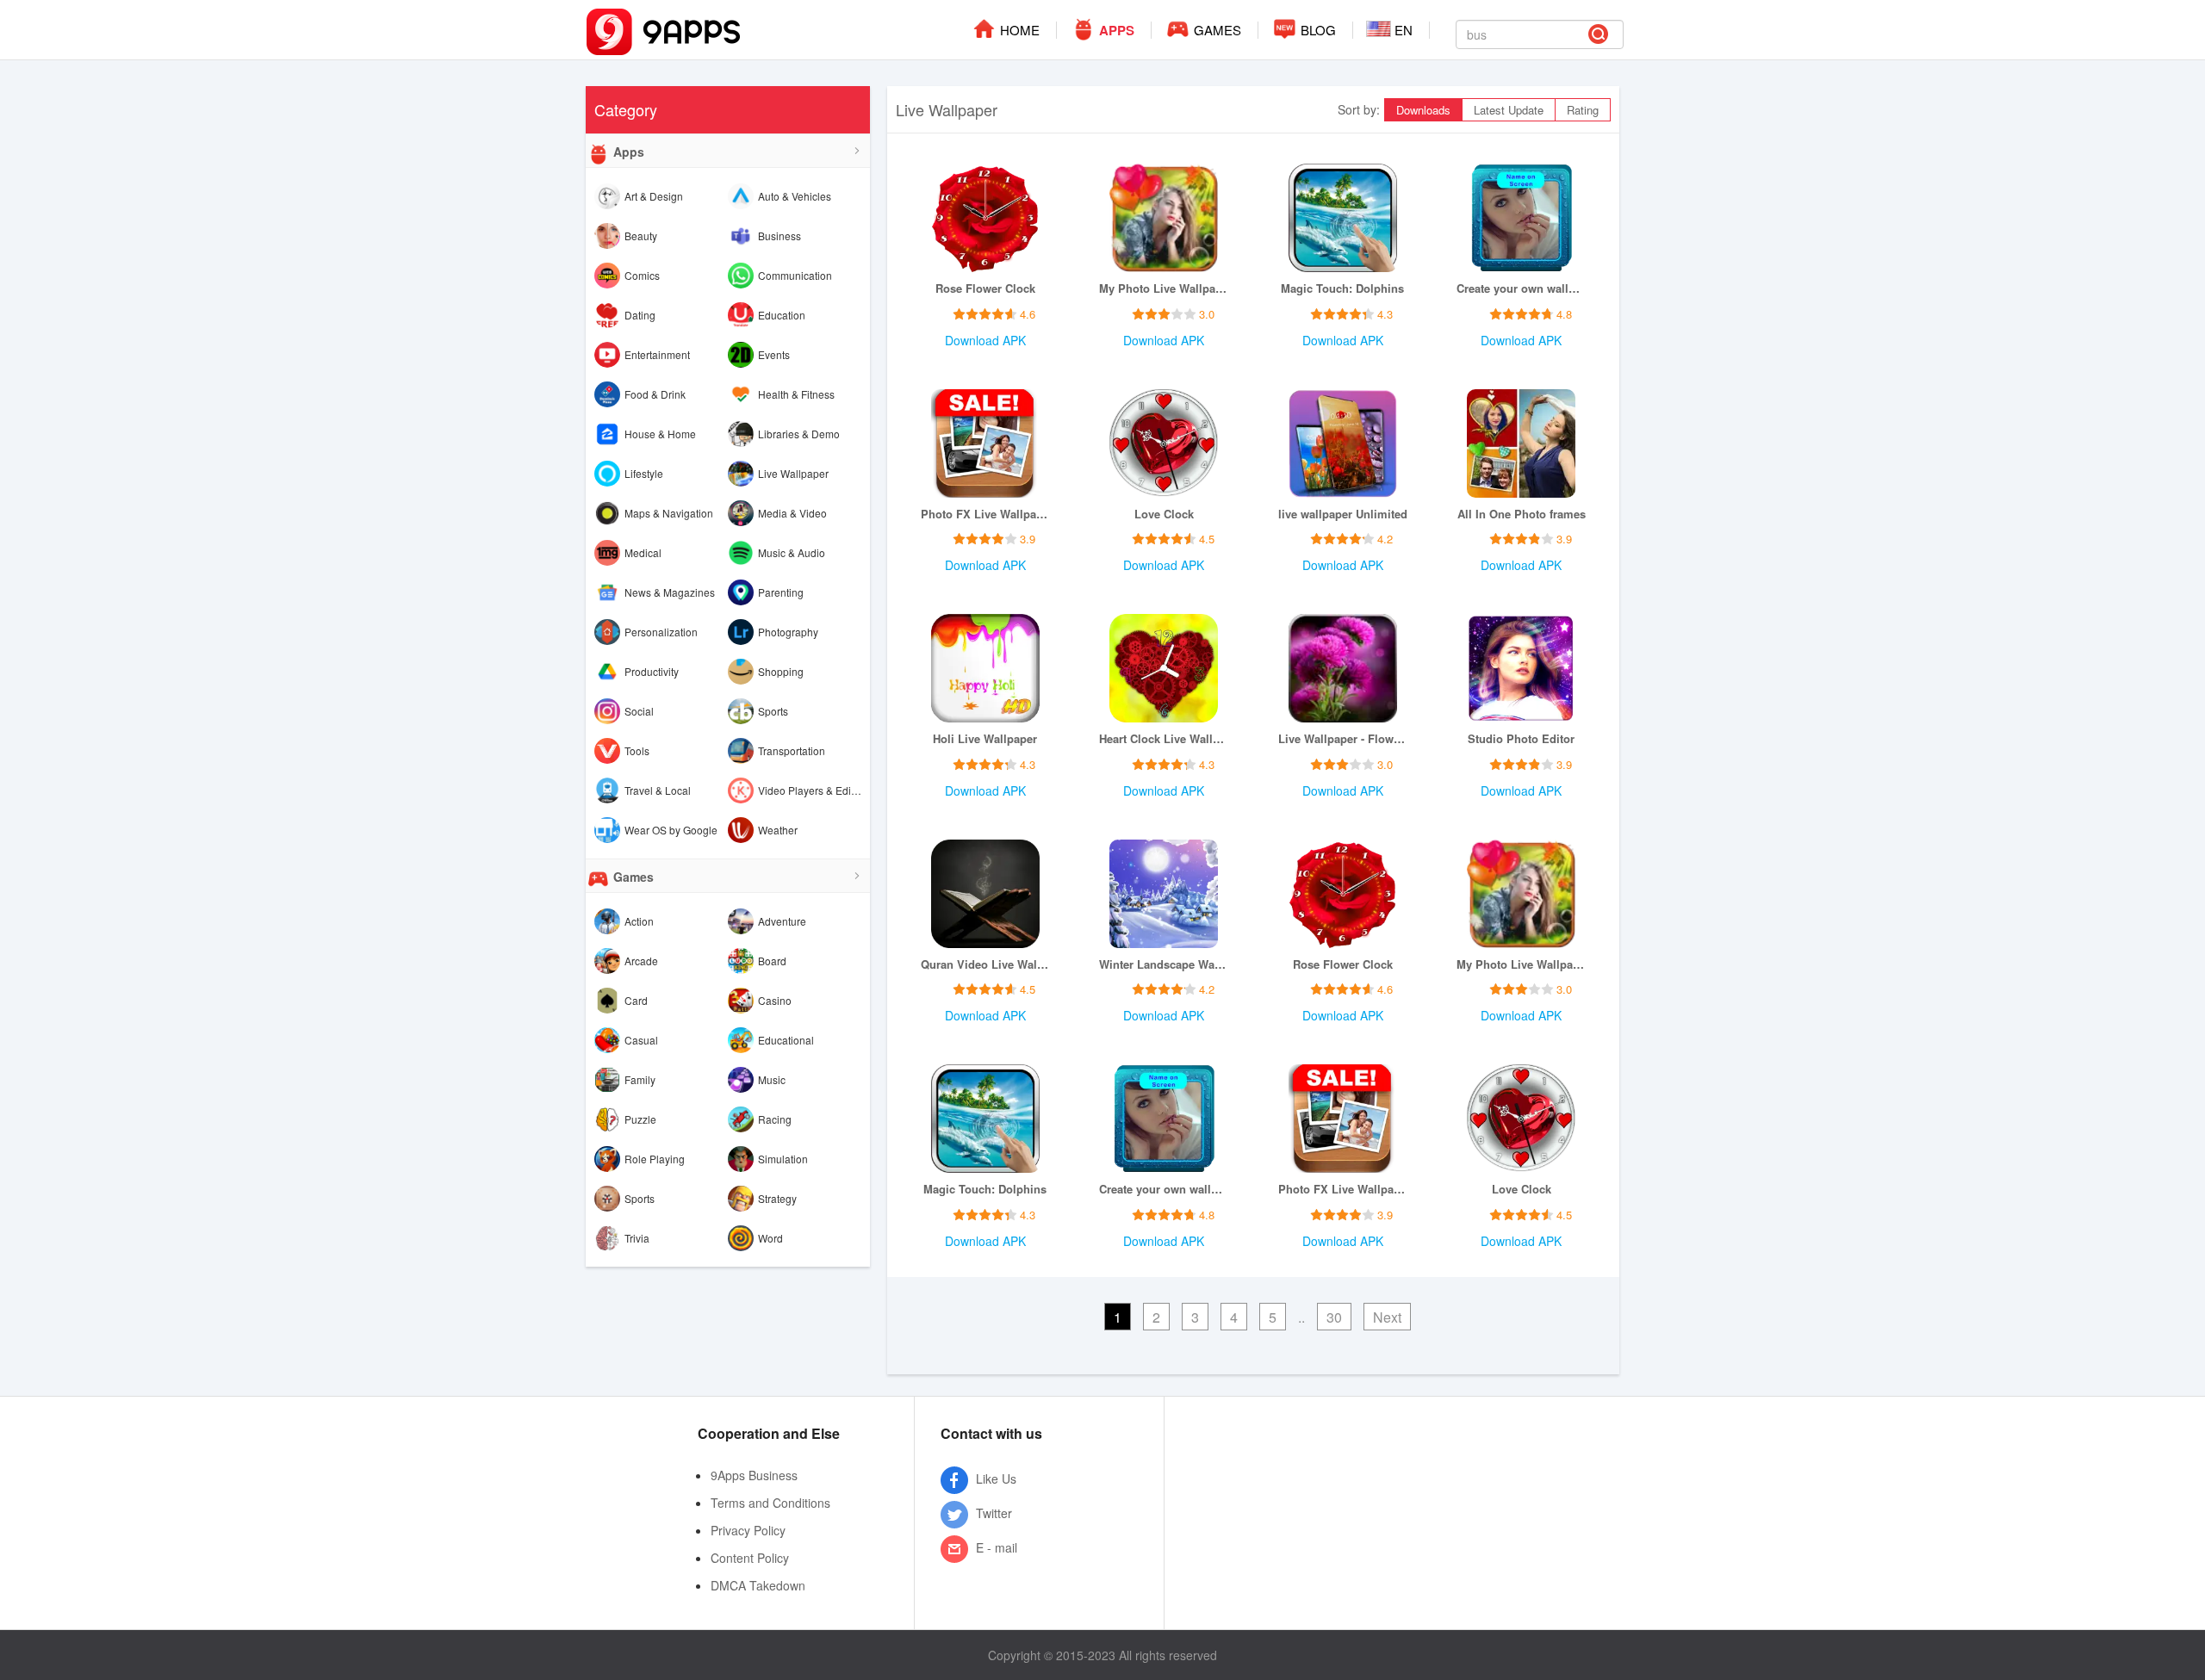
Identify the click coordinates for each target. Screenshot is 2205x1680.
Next (1387, 1317)
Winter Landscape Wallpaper (1164, 964)
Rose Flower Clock (985, 288)
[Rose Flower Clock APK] (985, 218)
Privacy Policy (748, 1530)
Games (632, 877)
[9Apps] (663, 30)
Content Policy (750, 1558)
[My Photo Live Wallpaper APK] (1164, 218)
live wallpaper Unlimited (1343, 514)
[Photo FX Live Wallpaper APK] (985, 443)
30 (1334, 1317)
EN (1402, 30)
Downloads (1423, 110)
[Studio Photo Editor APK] (1521, 668)
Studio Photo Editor (1521, 739)
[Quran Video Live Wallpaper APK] (985, 894)
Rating (1583, 110)
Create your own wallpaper (1521, 288)
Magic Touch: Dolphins (1342, 288)
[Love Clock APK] (1164, 443)
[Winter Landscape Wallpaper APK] (1164, 894)
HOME (1018, 30)
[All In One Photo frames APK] (1521, 443)
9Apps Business (754, 1475)
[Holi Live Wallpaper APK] (985, 668)
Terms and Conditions (770, 1503)
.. (1301, 1317)
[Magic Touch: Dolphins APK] (1343, 218)
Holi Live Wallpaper (985, 739)
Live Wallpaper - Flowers (1343, 739)
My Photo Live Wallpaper (1164, 288)
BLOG (1317, 30)
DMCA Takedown (758, 1585)
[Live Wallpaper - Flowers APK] (1343, 668)
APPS (1115, 30)
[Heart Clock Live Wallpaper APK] (1164, 668)
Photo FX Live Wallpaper (985, 514)
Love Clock (1164, 514)
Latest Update (1509, 110)
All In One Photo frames (1522, 514)
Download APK (985, 340)
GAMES (1216, 30)
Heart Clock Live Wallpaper (1164, 739)
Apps (627, 152)
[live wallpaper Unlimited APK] (1343, 443)
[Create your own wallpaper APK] (1521, 218)
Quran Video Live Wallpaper (985, 964)
